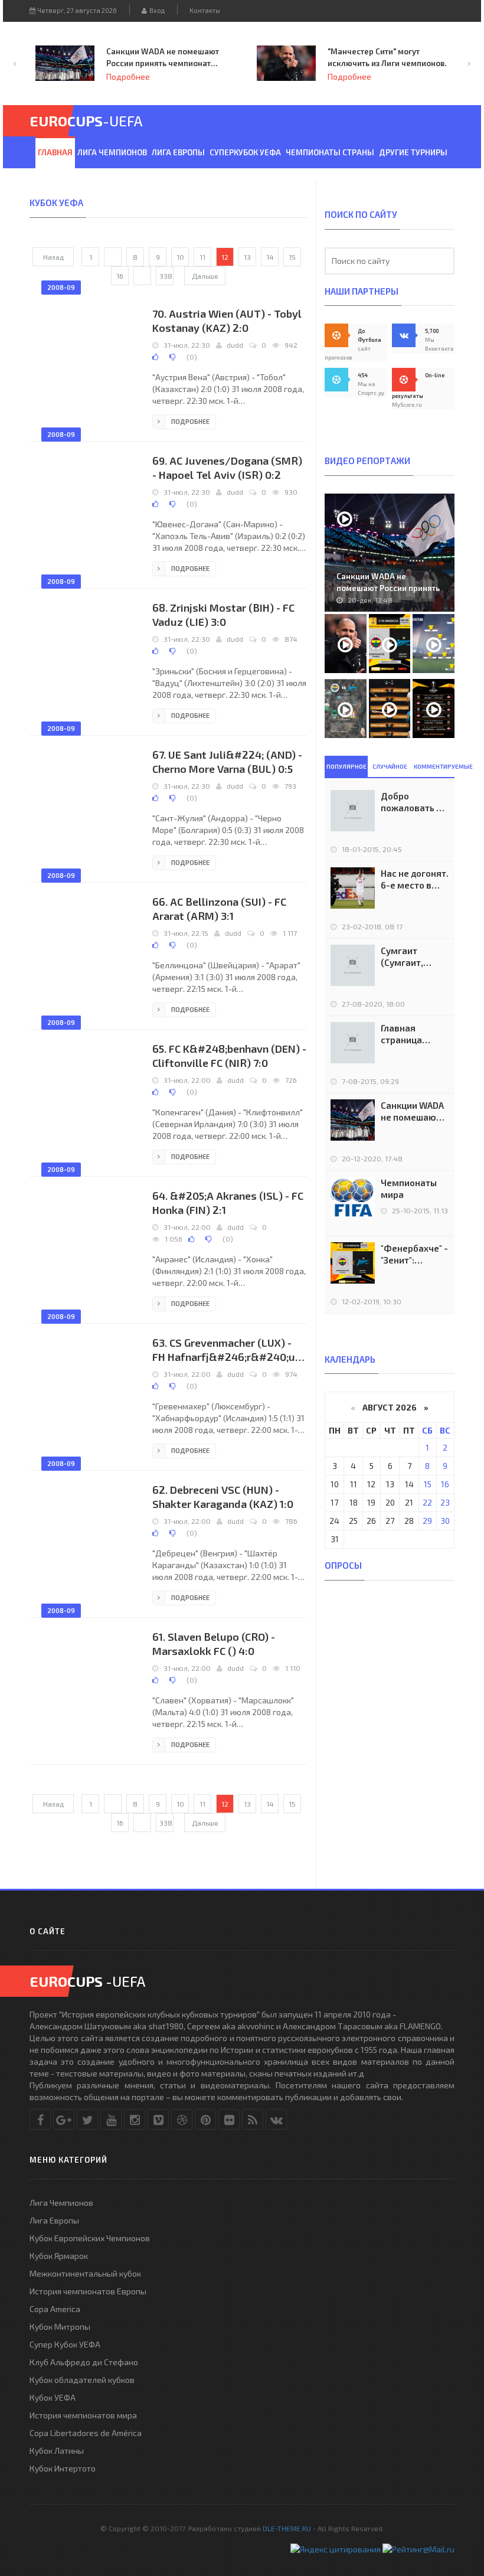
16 (120, 276)
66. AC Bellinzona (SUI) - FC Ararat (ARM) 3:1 (219, 909)
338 (166, 276)
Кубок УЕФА (53, 2397)
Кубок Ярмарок (59, 2256)
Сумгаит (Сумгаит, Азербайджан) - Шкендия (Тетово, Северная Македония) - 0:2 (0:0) (412, 957)
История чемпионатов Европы (88, 2291)
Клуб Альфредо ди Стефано (84, 2362)
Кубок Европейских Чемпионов (90, 2238)
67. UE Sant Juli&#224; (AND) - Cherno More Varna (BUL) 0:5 (227, 762)
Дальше (205, 276)
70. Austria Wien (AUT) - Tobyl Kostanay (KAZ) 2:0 (227, 321)
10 (180, 257)
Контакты (205, 10)
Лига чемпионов (112, 152)
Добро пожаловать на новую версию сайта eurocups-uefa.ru (414, 802)
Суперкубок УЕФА (245, 152)
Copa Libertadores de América (86, 2433)
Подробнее (259, 77)
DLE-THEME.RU (287, 2528)
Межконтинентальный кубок (85, 2273)
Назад (53, 257)
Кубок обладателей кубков (82, 2380)
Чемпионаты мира (409, 1189)
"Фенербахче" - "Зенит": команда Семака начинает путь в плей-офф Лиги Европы (414, 1254)
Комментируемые (434, 766)
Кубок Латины (57, 2451)
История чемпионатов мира (83, 2415)
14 (270, 257)
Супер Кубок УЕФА (65, 2344)
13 (247, 257)
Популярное (346, 766)
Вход (156, 10)
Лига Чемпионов (61, 2203)
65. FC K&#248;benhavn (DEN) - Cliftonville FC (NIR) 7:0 (229, 1056)
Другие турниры (413, 152)
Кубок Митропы (60, 2327)
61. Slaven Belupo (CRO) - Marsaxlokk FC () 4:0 (214, 1644)
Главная (55, 152)
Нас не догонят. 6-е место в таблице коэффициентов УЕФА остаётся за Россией (415, 879)
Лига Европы (178, 152)
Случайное (390, 766)
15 (292, 257)
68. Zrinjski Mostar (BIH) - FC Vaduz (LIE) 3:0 (223, 615)
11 (202, 257)
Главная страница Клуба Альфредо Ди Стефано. (410, 1034)
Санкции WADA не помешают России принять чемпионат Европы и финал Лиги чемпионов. (72, 58)
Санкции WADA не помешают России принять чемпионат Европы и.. (388, 588)
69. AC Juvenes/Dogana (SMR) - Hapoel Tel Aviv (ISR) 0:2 (227, 468)
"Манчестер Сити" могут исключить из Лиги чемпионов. (297, 57)
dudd (235, 345)
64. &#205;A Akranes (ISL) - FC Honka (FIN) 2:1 (228, 1203)
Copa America (55, 2309)
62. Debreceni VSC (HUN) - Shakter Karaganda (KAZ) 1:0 (223, 1497)
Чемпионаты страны (330, 152)
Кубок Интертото (63, 2468)
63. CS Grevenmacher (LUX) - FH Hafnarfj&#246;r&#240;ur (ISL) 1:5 (226, 1350)
